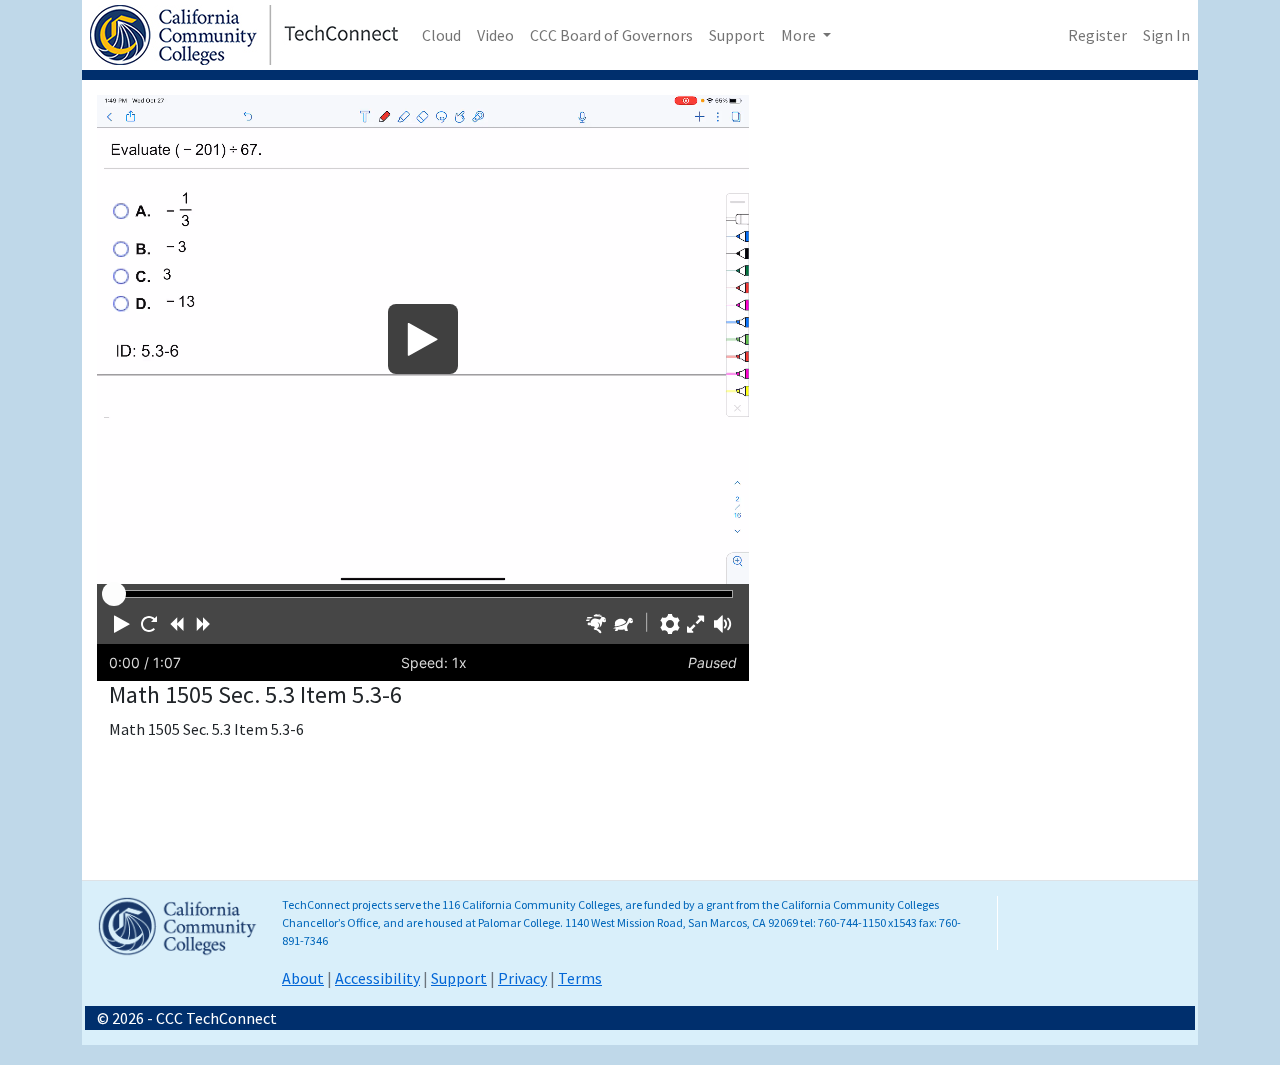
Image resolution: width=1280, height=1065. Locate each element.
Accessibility (377, 978)
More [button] (800, 35)
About (303, 978)
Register (1097, 35)
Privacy (522, 978)
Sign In (1166, 35)
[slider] (114, 594)
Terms (580, 978)
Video (495, 35)
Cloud (441, 35)
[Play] (423, 339)
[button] (122, 624)
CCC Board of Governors (611, 35)
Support (737, 35)
